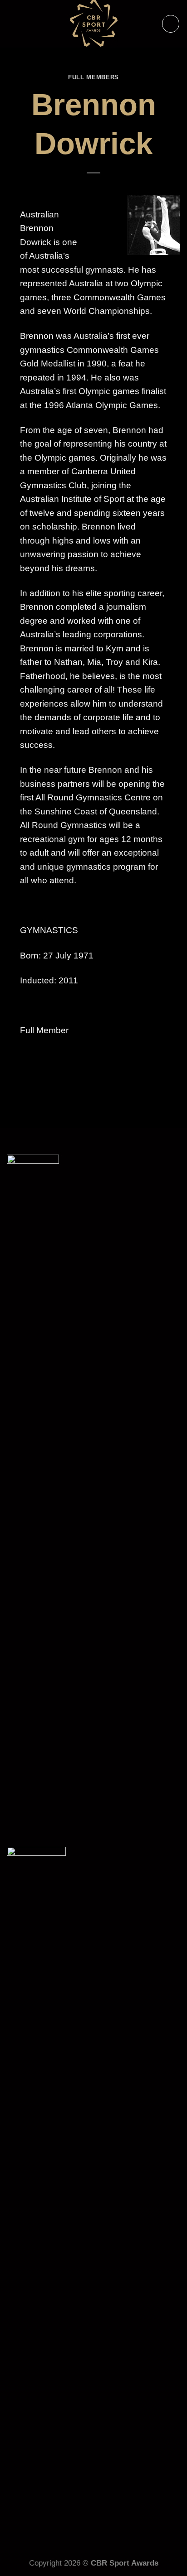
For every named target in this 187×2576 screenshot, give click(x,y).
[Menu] (171, 24)
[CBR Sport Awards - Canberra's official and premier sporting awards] (94, 24)
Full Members (93, 77)
